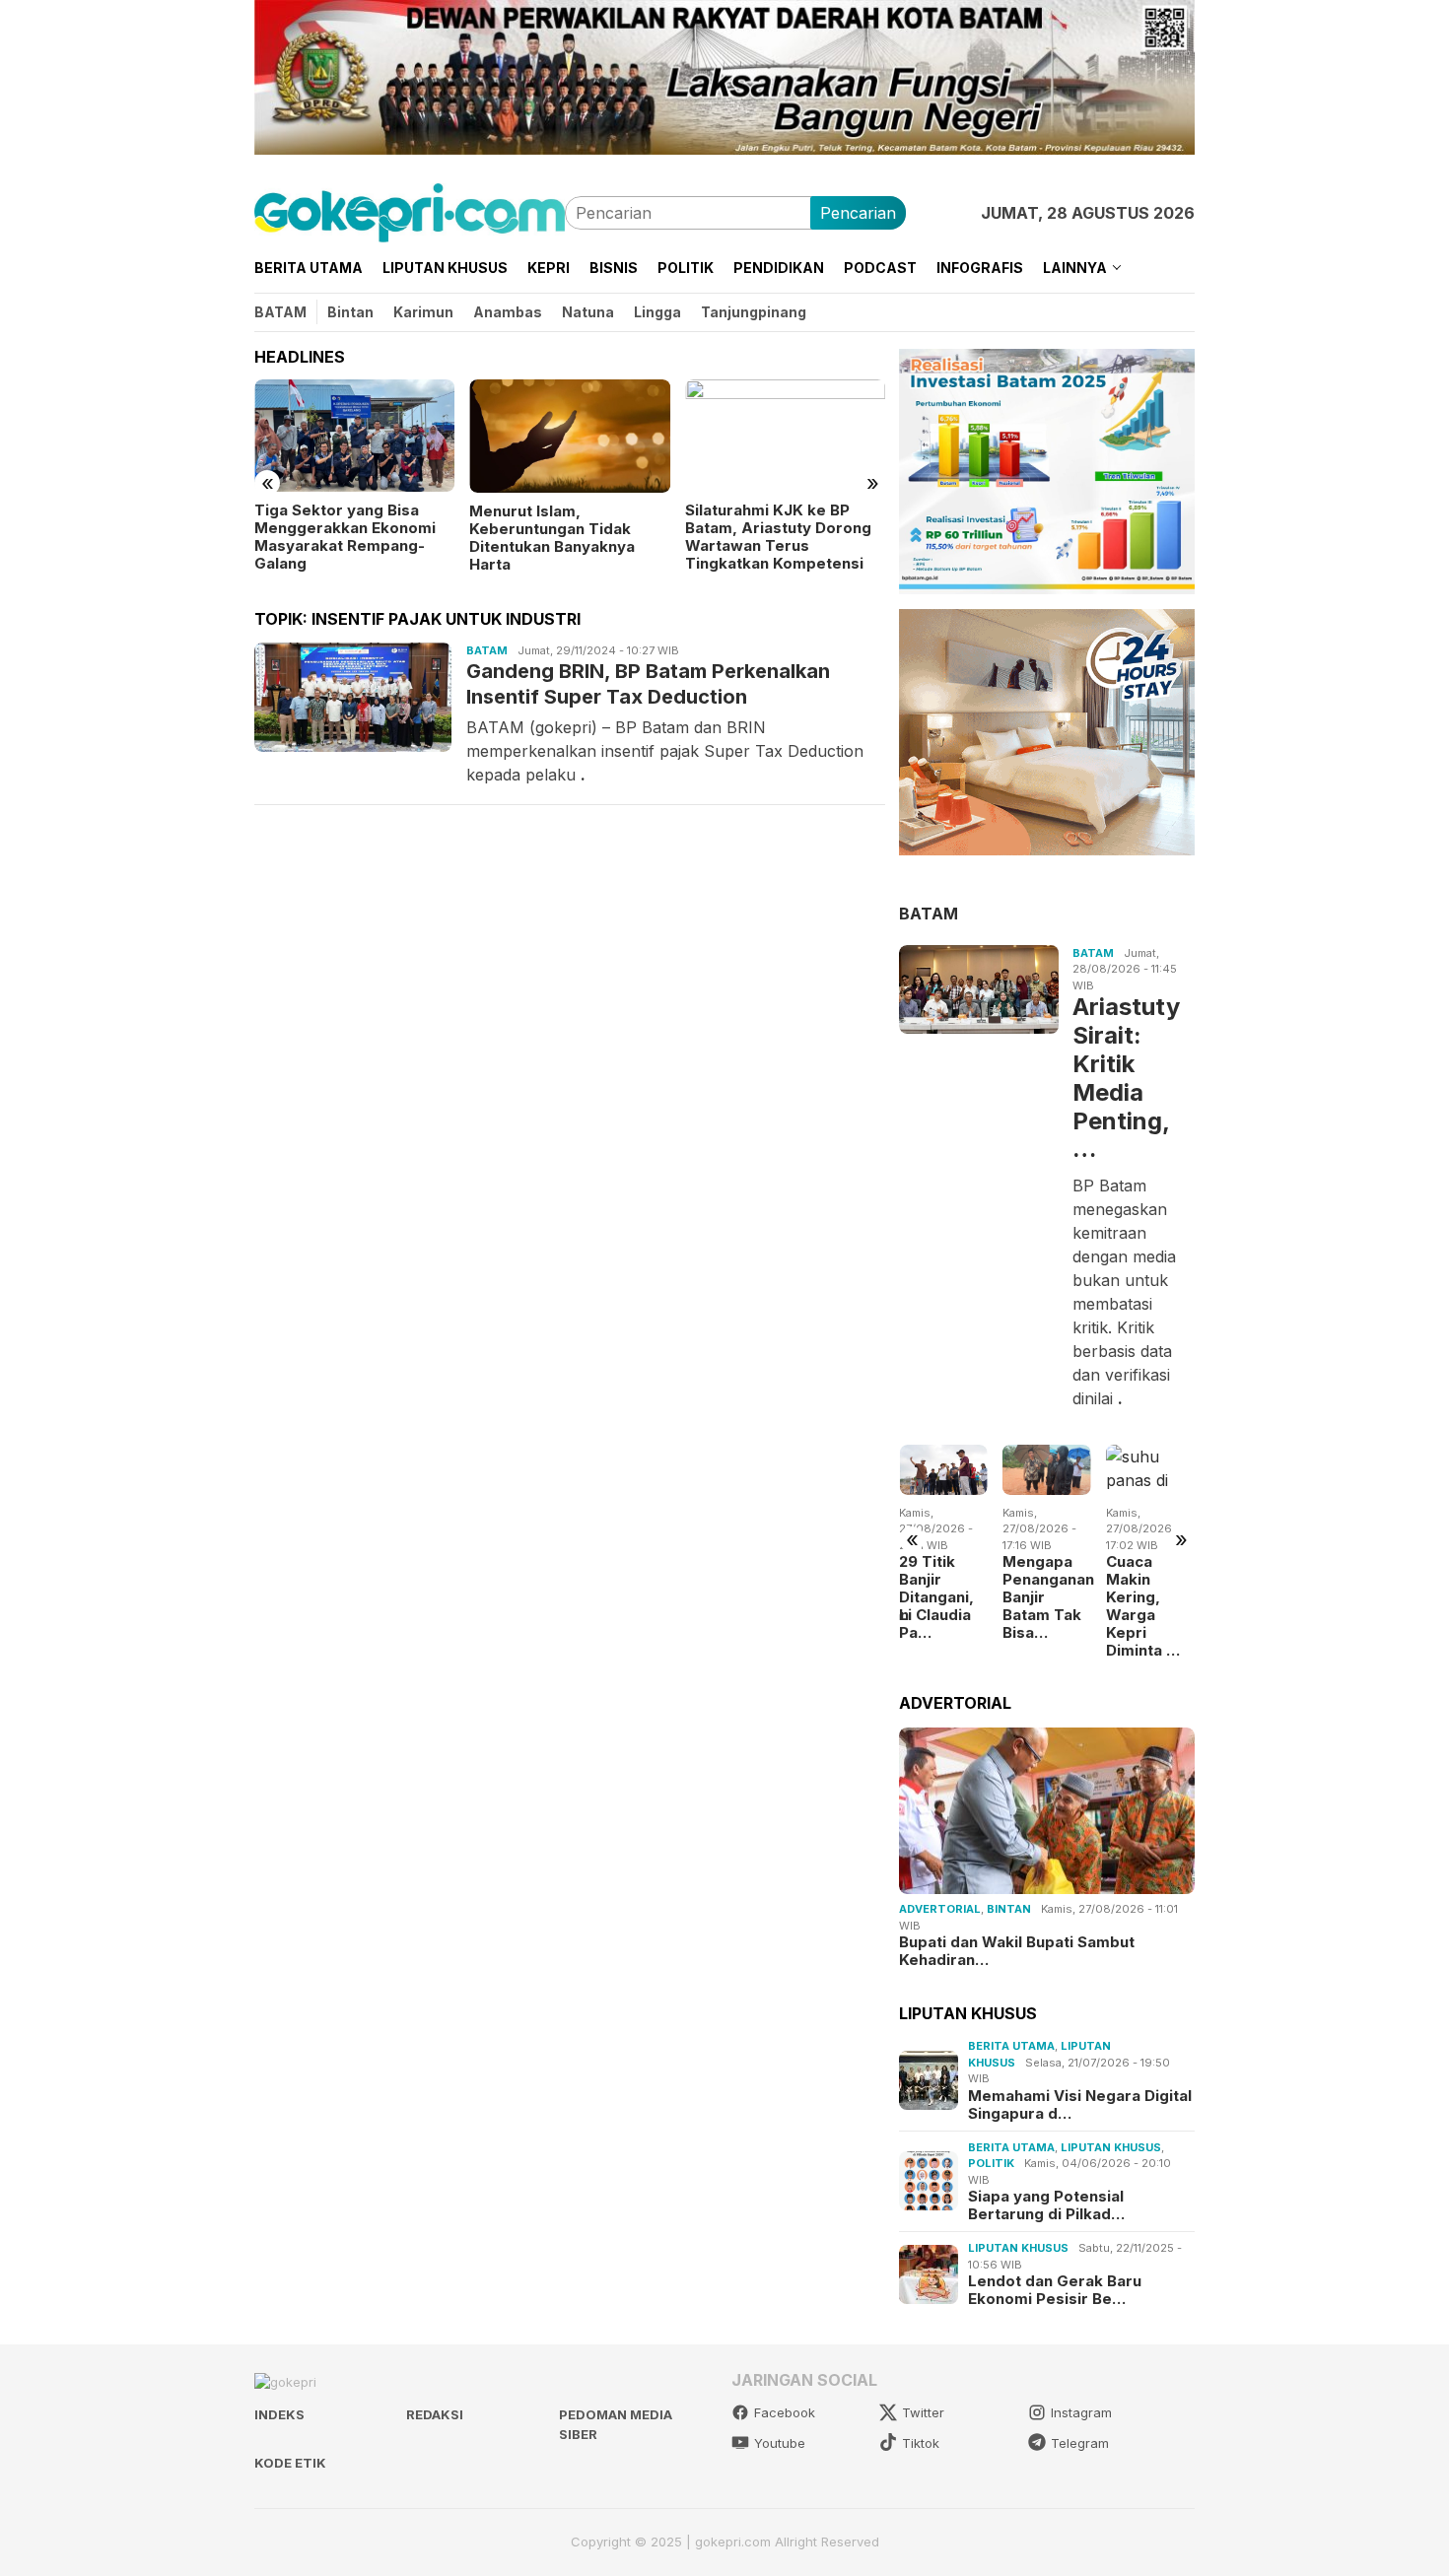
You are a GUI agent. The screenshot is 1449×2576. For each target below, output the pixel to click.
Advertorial (940, 1909)
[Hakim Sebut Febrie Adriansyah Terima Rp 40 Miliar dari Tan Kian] (877, 436)
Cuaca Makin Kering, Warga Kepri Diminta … (1120, 1606)
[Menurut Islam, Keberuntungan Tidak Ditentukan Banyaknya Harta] (446, 436)
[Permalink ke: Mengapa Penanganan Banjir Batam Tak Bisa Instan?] (1024, 1469)
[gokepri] (410, 211)
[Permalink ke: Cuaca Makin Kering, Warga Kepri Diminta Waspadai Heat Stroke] (1128, 1469)
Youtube (780, 2443)
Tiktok (921, 2443)
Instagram (1081, 2412)
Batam (487, 650)
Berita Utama (1011, 2046)
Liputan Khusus (1111, 2147)
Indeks (279, 2414)
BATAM (929, 914)
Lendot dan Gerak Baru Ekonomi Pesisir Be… (1055, 2290)
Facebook (785, 2412)
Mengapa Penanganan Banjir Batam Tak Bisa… (1024, 1597)
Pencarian (858, 213)
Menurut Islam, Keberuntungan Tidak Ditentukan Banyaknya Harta (429, 538)
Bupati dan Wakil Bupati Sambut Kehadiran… (1017, 1951)
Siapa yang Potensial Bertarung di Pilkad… (1046, 2205)
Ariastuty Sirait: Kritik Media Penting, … (1126, 1078)
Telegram (1080, 2443)
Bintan (1009, 1909)
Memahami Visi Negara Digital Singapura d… (1080, 2105)
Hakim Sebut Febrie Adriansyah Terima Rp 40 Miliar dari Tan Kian (872, 528)
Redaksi (435, 2414)
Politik (991, 2163)
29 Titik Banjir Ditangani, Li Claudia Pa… (914, 1597)
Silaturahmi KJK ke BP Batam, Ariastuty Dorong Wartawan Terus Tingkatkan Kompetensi (654, 537)
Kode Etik (290, 2463)
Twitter (923, 2412)
